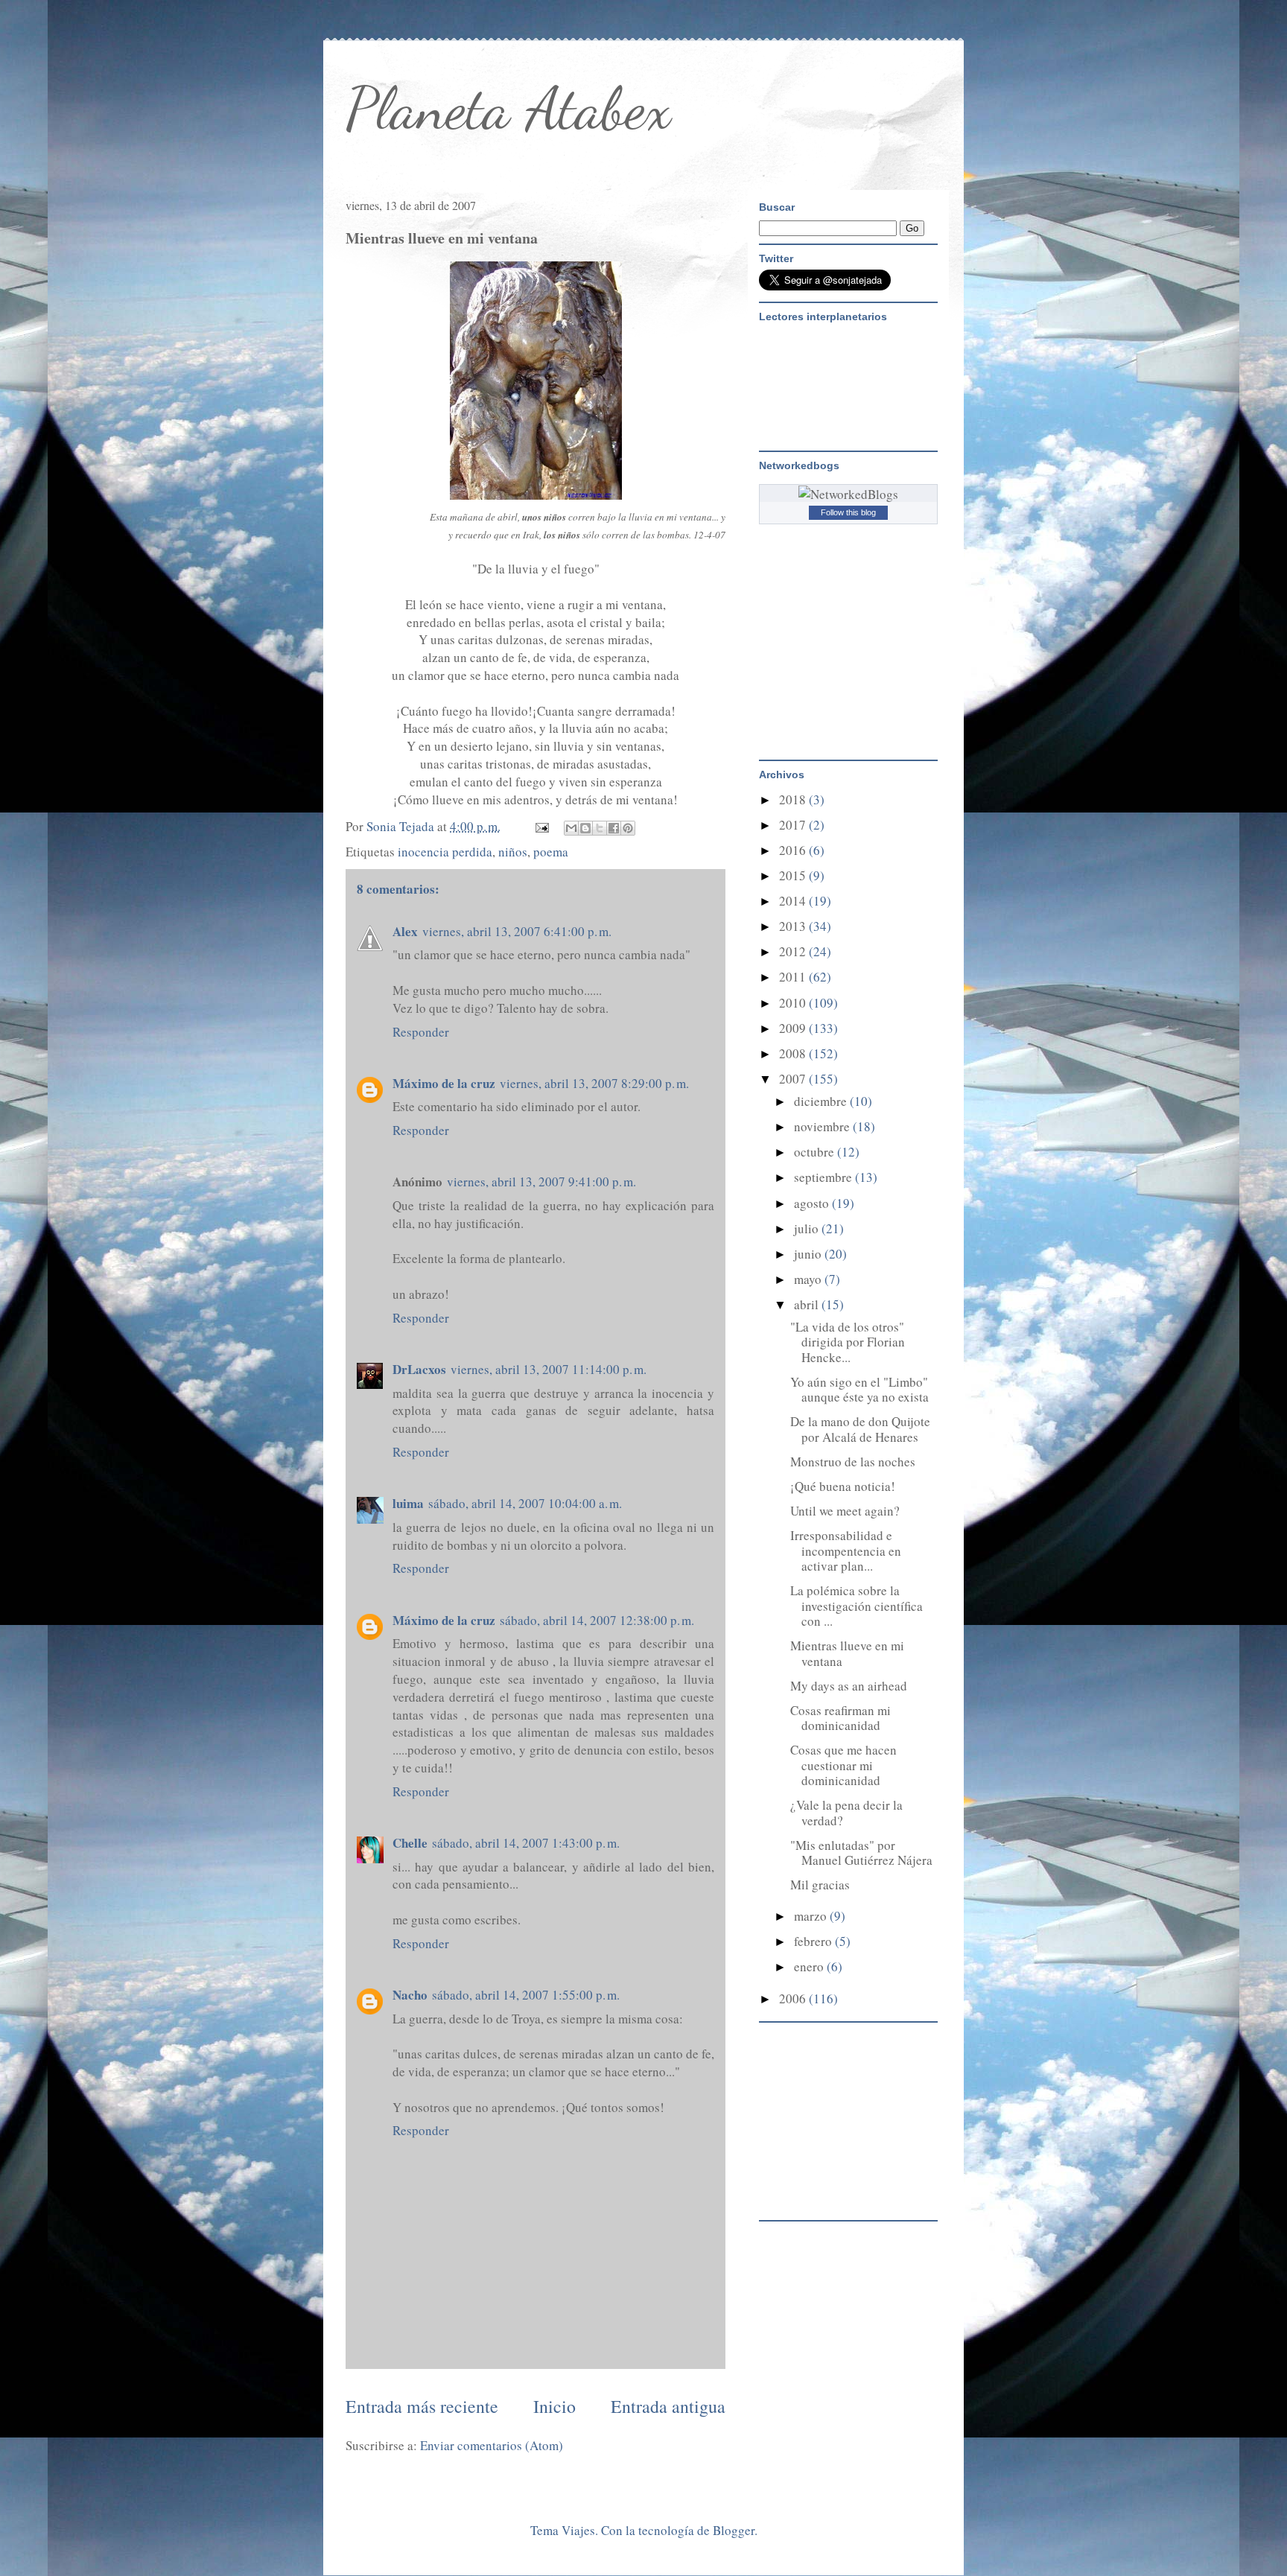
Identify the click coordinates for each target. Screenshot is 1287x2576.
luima (408, 1503)
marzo (812, 1916)
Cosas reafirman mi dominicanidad (840, 1718)
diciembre (822, 1101)
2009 (794, 1028)
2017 (794, 825)
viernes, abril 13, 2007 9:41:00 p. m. (541, 1182)
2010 (794, 1003)
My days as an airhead (849, 1686)
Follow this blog (848, 512)
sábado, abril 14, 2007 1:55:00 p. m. (526, 1995)
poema (551, 852)
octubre (816, 1152)
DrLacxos (419, 1369)
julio (808, 1228)
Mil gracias (820, 1885)
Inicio (554, 2406)
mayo (809, 1279)
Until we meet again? (845, 1511)
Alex (405, 931)
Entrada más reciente (422, 2406)
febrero (814, 1941)
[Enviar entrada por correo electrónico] (540, 826)
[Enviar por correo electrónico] (571, 828)
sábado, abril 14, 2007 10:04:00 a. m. (525, 1503)
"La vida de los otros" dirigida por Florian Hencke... (848, 1342)
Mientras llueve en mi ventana (847, 1653)
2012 (794, 951)
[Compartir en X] (600, 828)
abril (808, 1304)
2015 (794, 875)
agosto (813, 1203)
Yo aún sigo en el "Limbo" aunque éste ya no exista (859, 1389)
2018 (794, 799)
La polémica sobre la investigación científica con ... (857, 1606)
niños (513, 852)
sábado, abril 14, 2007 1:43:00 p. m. (526, 1843)
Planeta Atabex (508, 108)
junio (809, 1254)
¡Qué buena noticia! (843, 1486)
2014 (794, 901)
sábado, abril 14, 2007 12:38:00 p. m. (597, 1620)
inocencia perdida (445, 852)
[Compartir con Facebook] (614, 828)
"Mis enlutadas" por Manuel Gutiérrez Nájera (861, 1853)
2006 (794, 1998)
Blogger (734, 2530)
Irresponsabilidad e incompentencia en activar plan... (846, 1551)
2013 (794, 926)
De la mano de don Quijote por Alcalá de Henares (860, 1429)
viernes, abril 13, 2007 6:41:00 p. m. (517, 931)
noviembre (823, 1126)
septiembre (824, 1177)
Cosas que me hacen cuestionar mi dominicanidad (843, 1765)
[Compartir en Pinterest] (628, 828)
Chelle (410, 1843)
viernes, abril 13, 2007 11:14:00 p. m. (549, 1369)
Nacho (410, 1995)
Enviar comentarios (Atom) (492, 2445)
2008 (794, 1053)
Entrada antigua (668, 2406)
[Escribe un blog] (585, 828)
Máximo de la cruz (444, 1083)
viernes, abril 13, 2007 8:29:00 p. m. (594, 1083)
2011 (794, 977)
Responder (421, 1032)
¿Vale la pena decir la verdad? (846, 1812)
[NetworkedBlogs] (848, 494)
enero (810, 1966)
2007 (794, 1079)
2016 (794, 850)
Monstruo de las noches (853, 1462)
